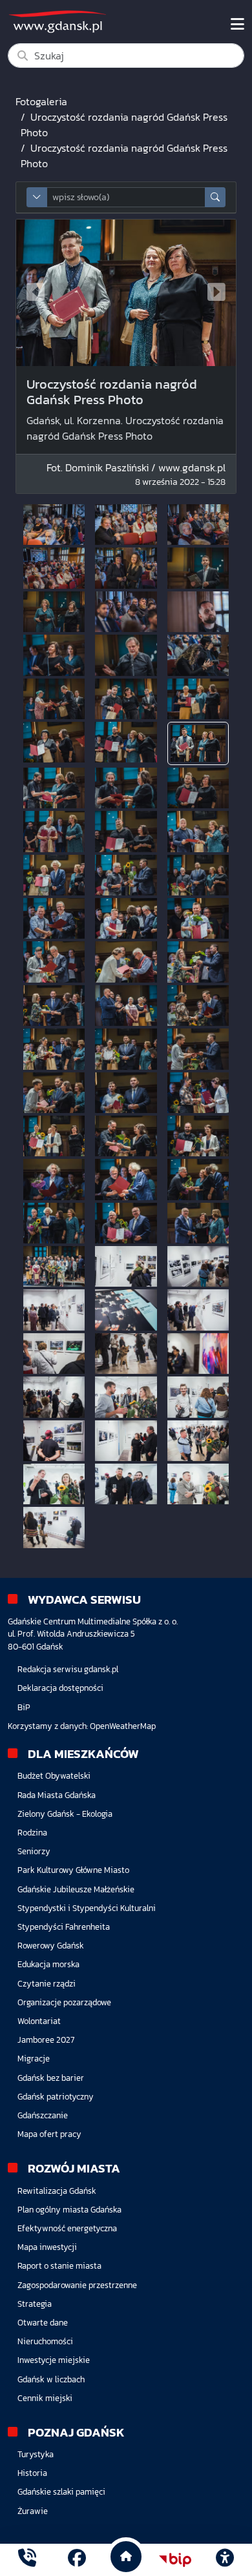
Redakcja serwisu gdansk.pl (68, 1669)
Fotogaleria (41, 101)
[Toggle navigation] (237, 25)
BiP (24, 1707)
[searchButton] (215, 197)
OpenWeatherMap (123, 1726)
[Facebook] (77, 2560)
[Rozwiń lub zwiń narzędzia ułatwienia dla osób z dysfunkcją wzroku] (225, 2560)
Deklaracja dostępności (60, 1688)
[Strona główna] (27, 2560)
